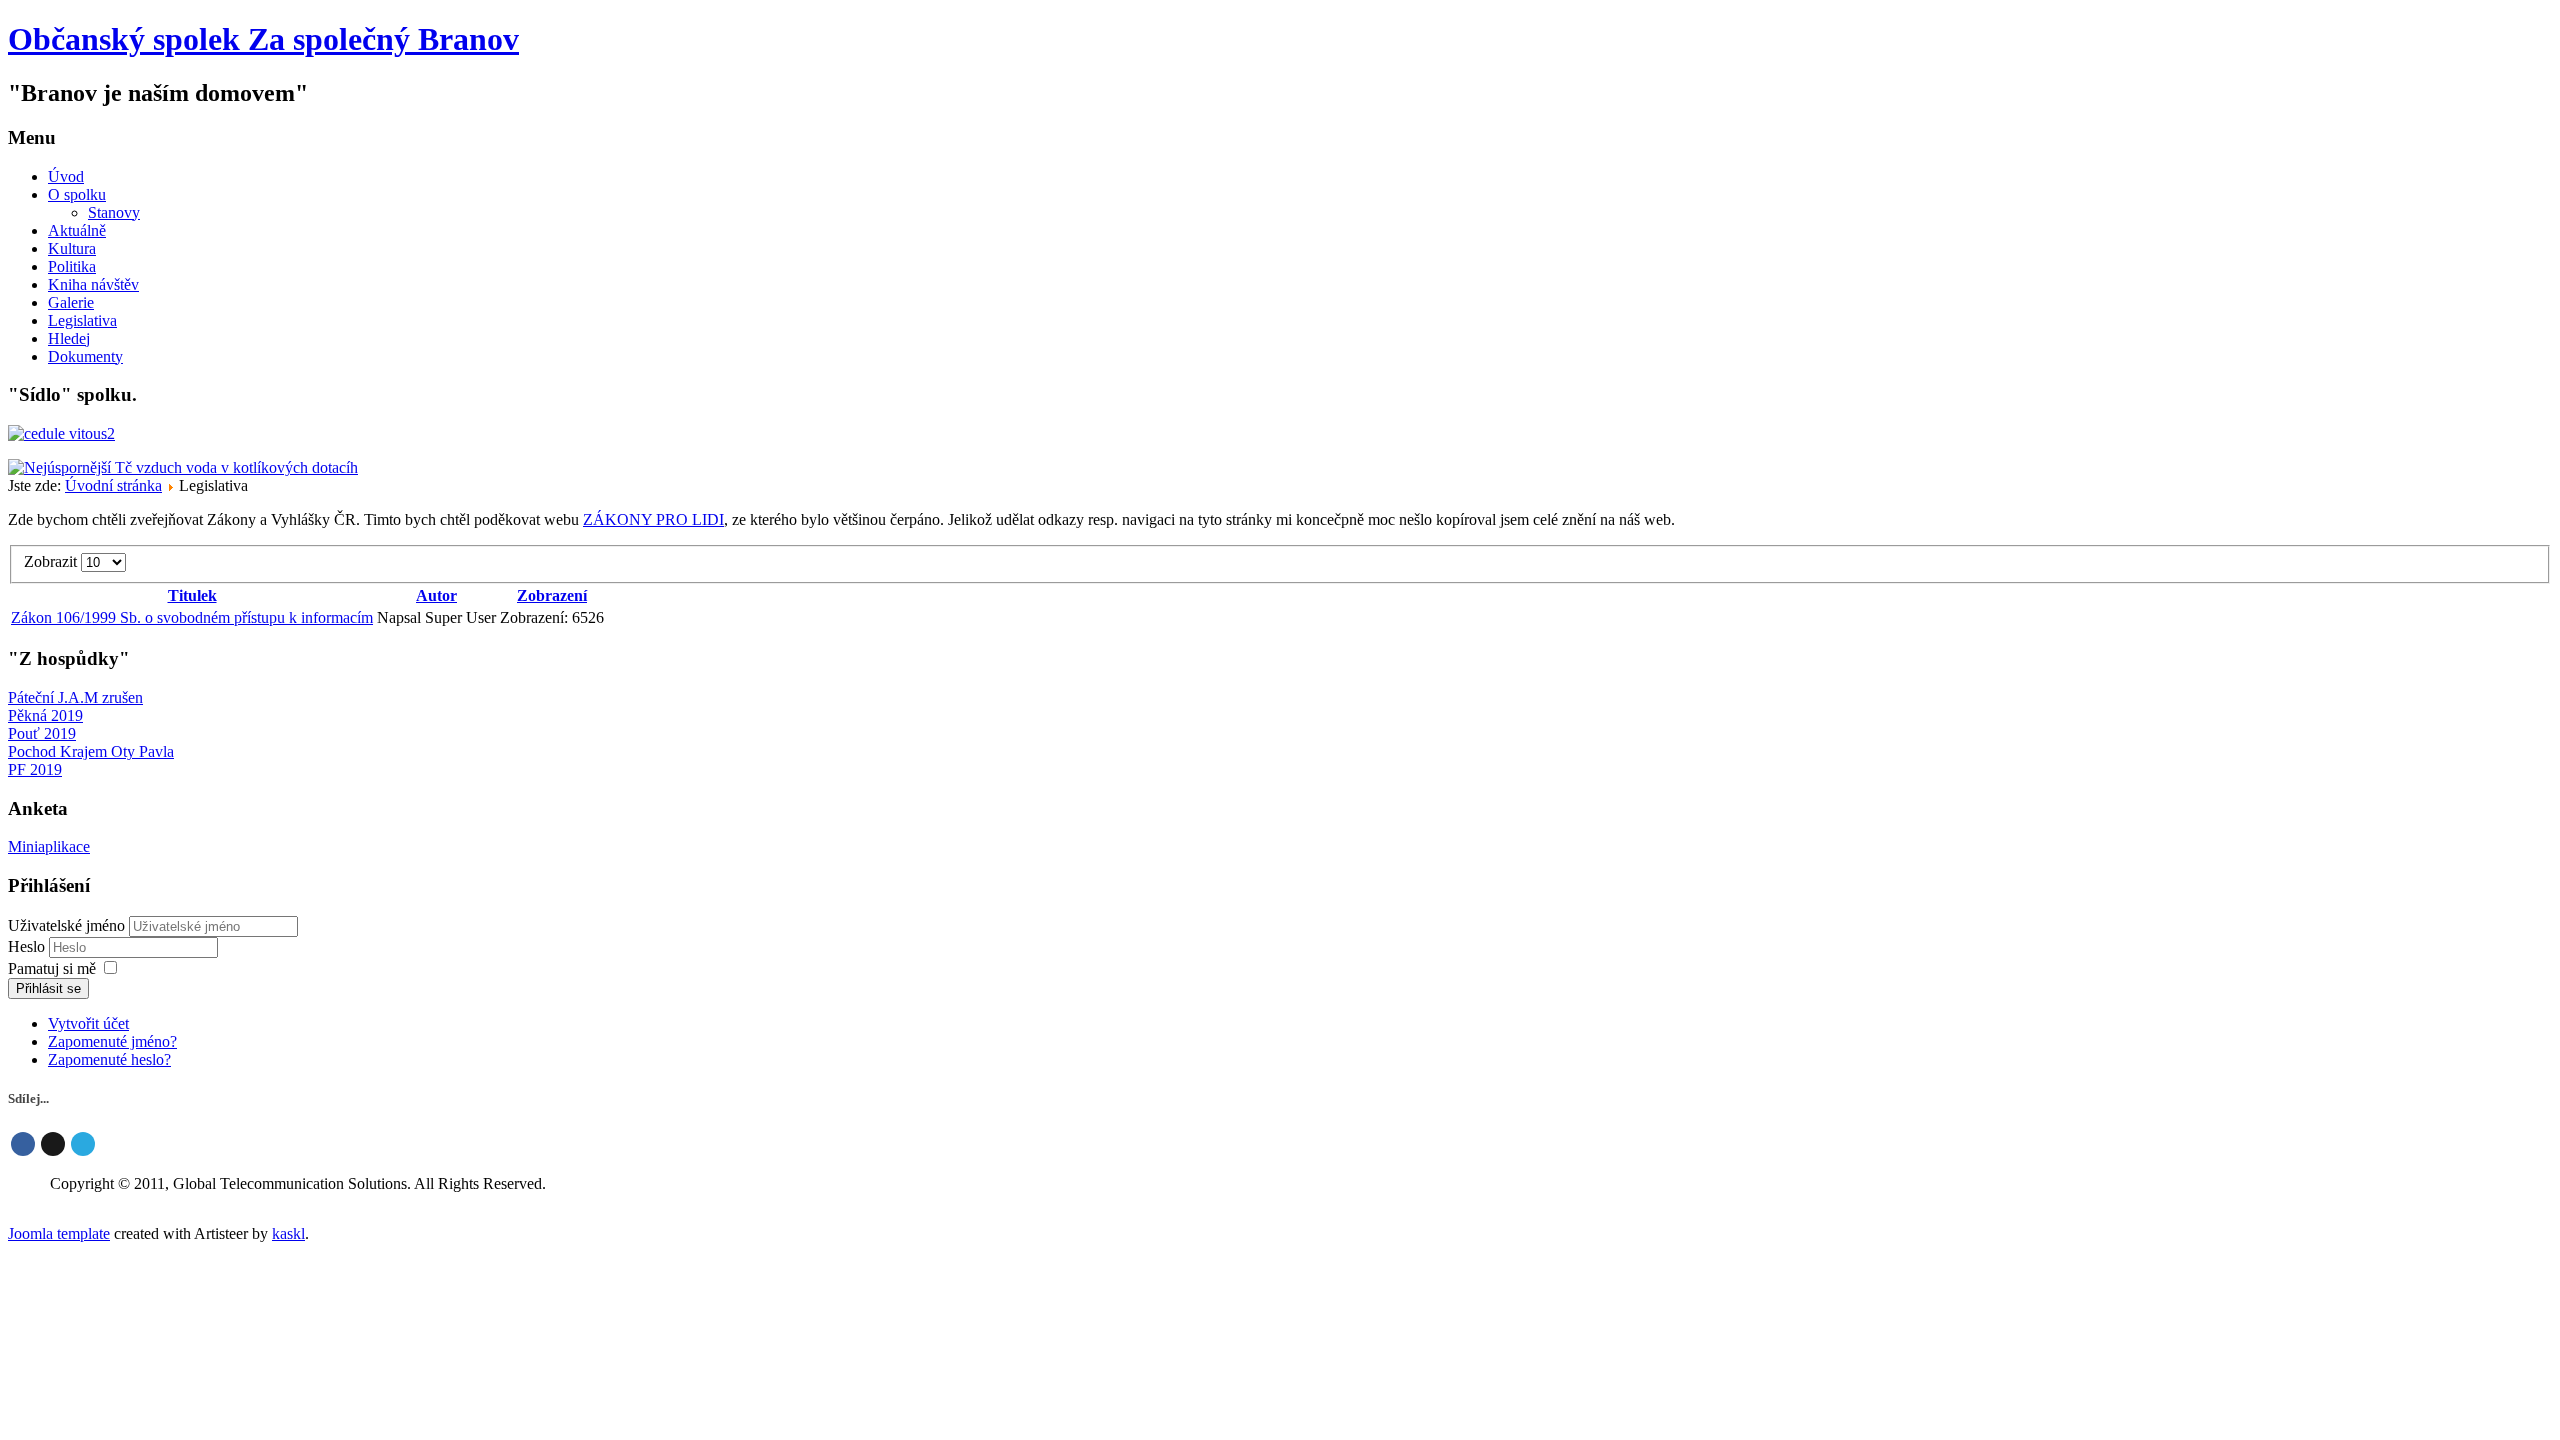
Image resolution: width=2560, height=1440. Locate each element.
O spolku (77, 194)
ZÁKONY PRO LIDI (653, 519)
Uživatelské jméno (66, 925)
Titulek (192, 595)
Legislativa (82, 320)
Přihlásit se (48, 988)
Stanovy (114, 212)
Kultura (72, 248)
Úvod (66, 176)
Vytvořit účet (88, 1023)
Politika (72, 266)
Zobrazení (552, 595)
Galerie (71, 302)
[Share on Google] (53, 1144)
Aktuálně (77, 230)
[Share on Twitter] (83, 1144)
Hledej (69, 338)
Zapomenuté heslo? (109, 1059)
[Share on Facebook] (23, 1144)
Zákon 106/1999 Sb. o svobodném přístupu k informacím (192, 617)
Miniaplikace (49, 846)
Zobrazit (52, 561)
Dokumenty (85, 356)
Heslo (28, 946)
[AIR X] (183, 467)
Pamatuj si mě (52, 968)
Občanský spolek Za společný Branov (263, 39)
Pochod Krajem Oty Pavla (91, 751)
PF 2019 (35, 769)
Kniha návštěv (93, 284)
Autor (436, 595)
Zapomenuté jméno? (112, 1041)
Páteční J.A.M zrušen (75, 697)
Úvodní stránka (113, 485)
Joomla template (59, 1233)
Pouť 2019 (42, 733)
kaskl (288, 1233)
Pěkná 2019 (45, 715)
